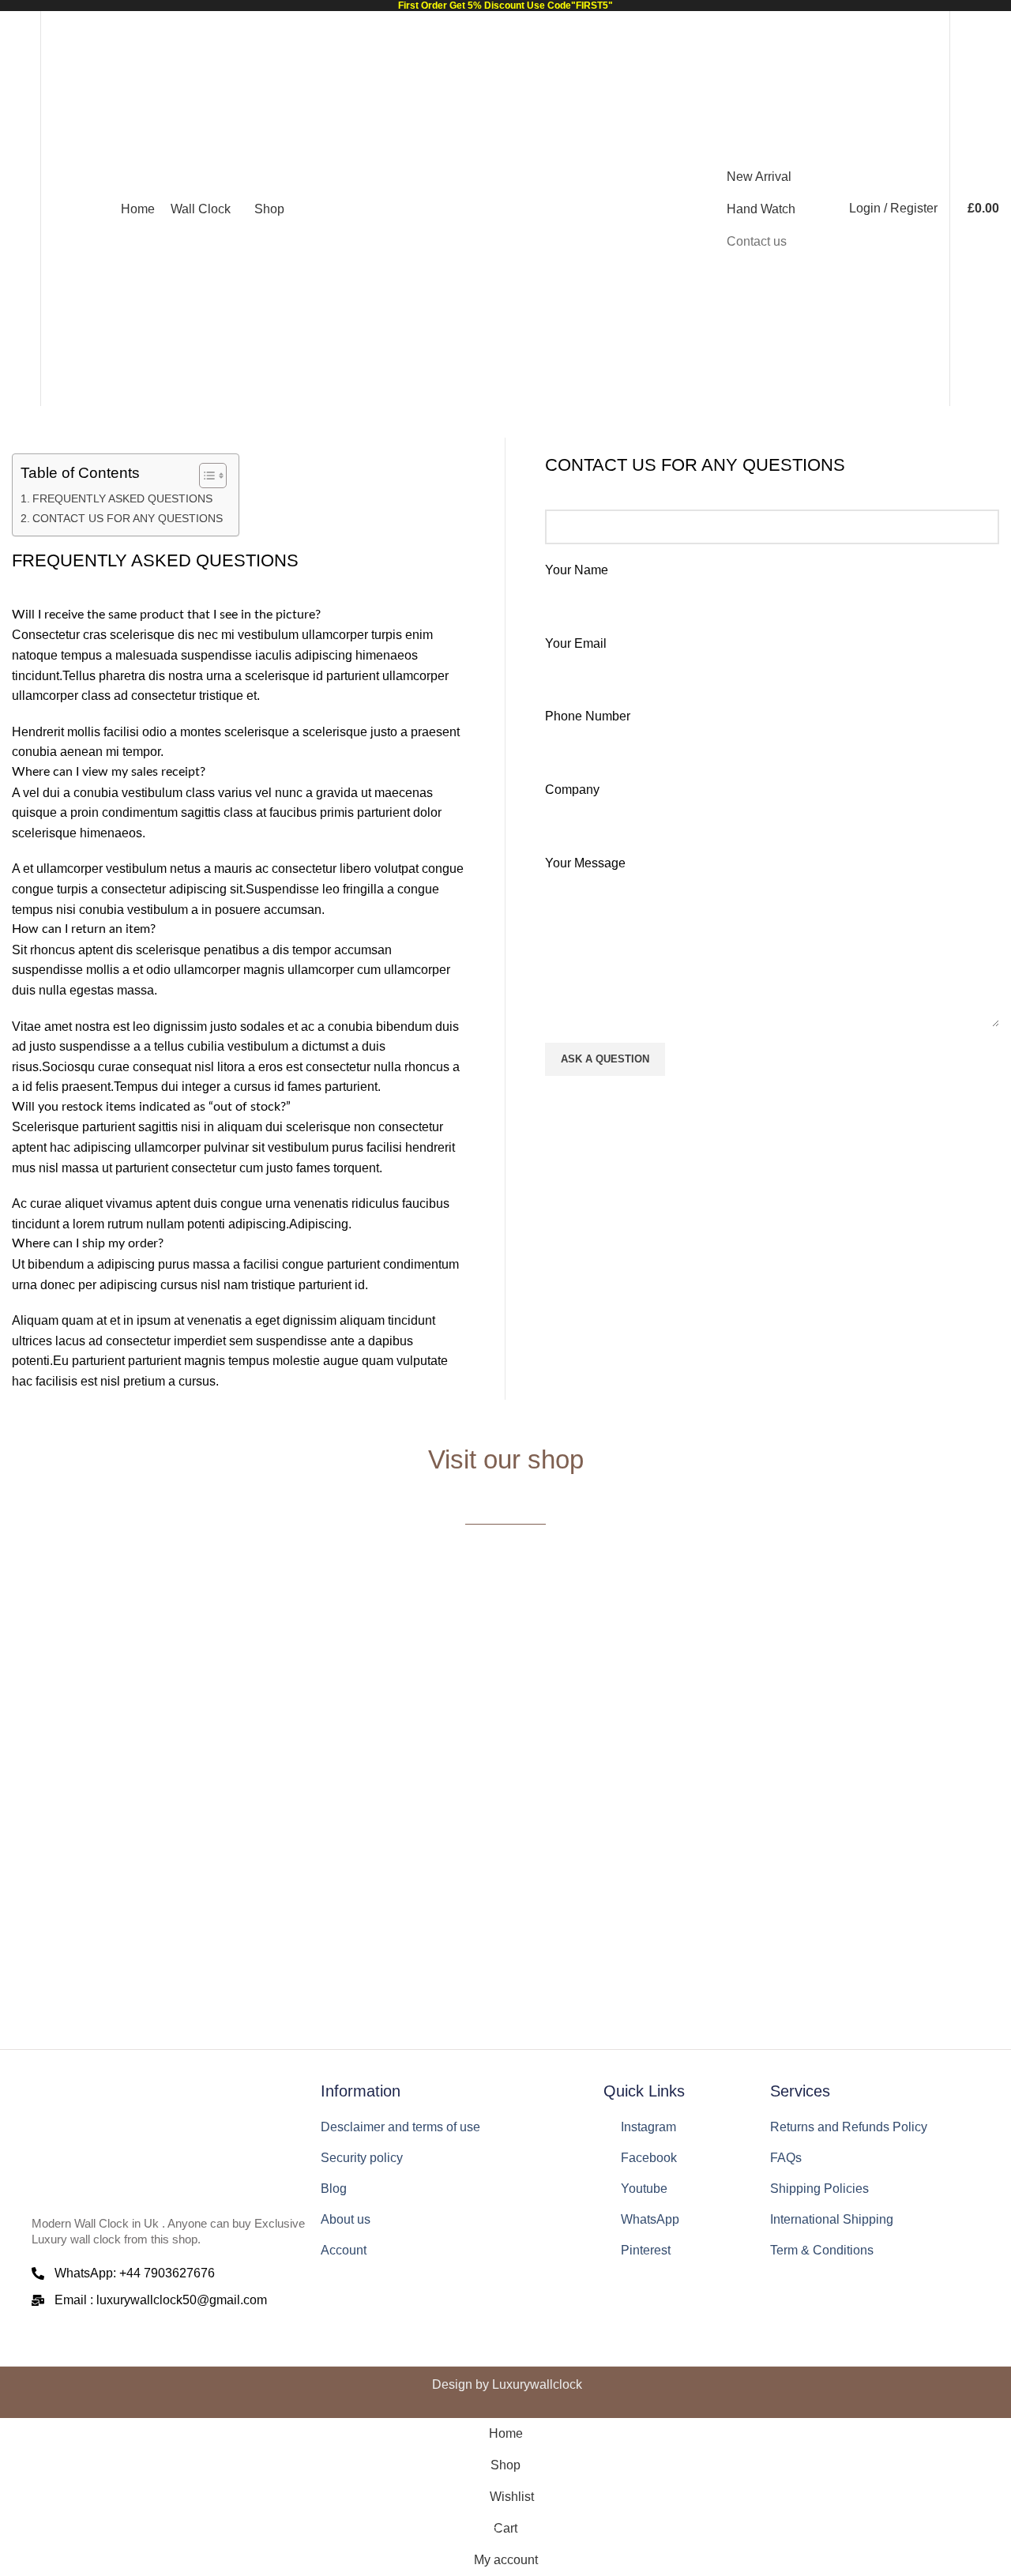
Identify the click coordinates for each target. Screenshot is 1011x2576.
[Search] (63, 209)
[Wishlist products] (18, 209)
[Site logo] (505, 208)
